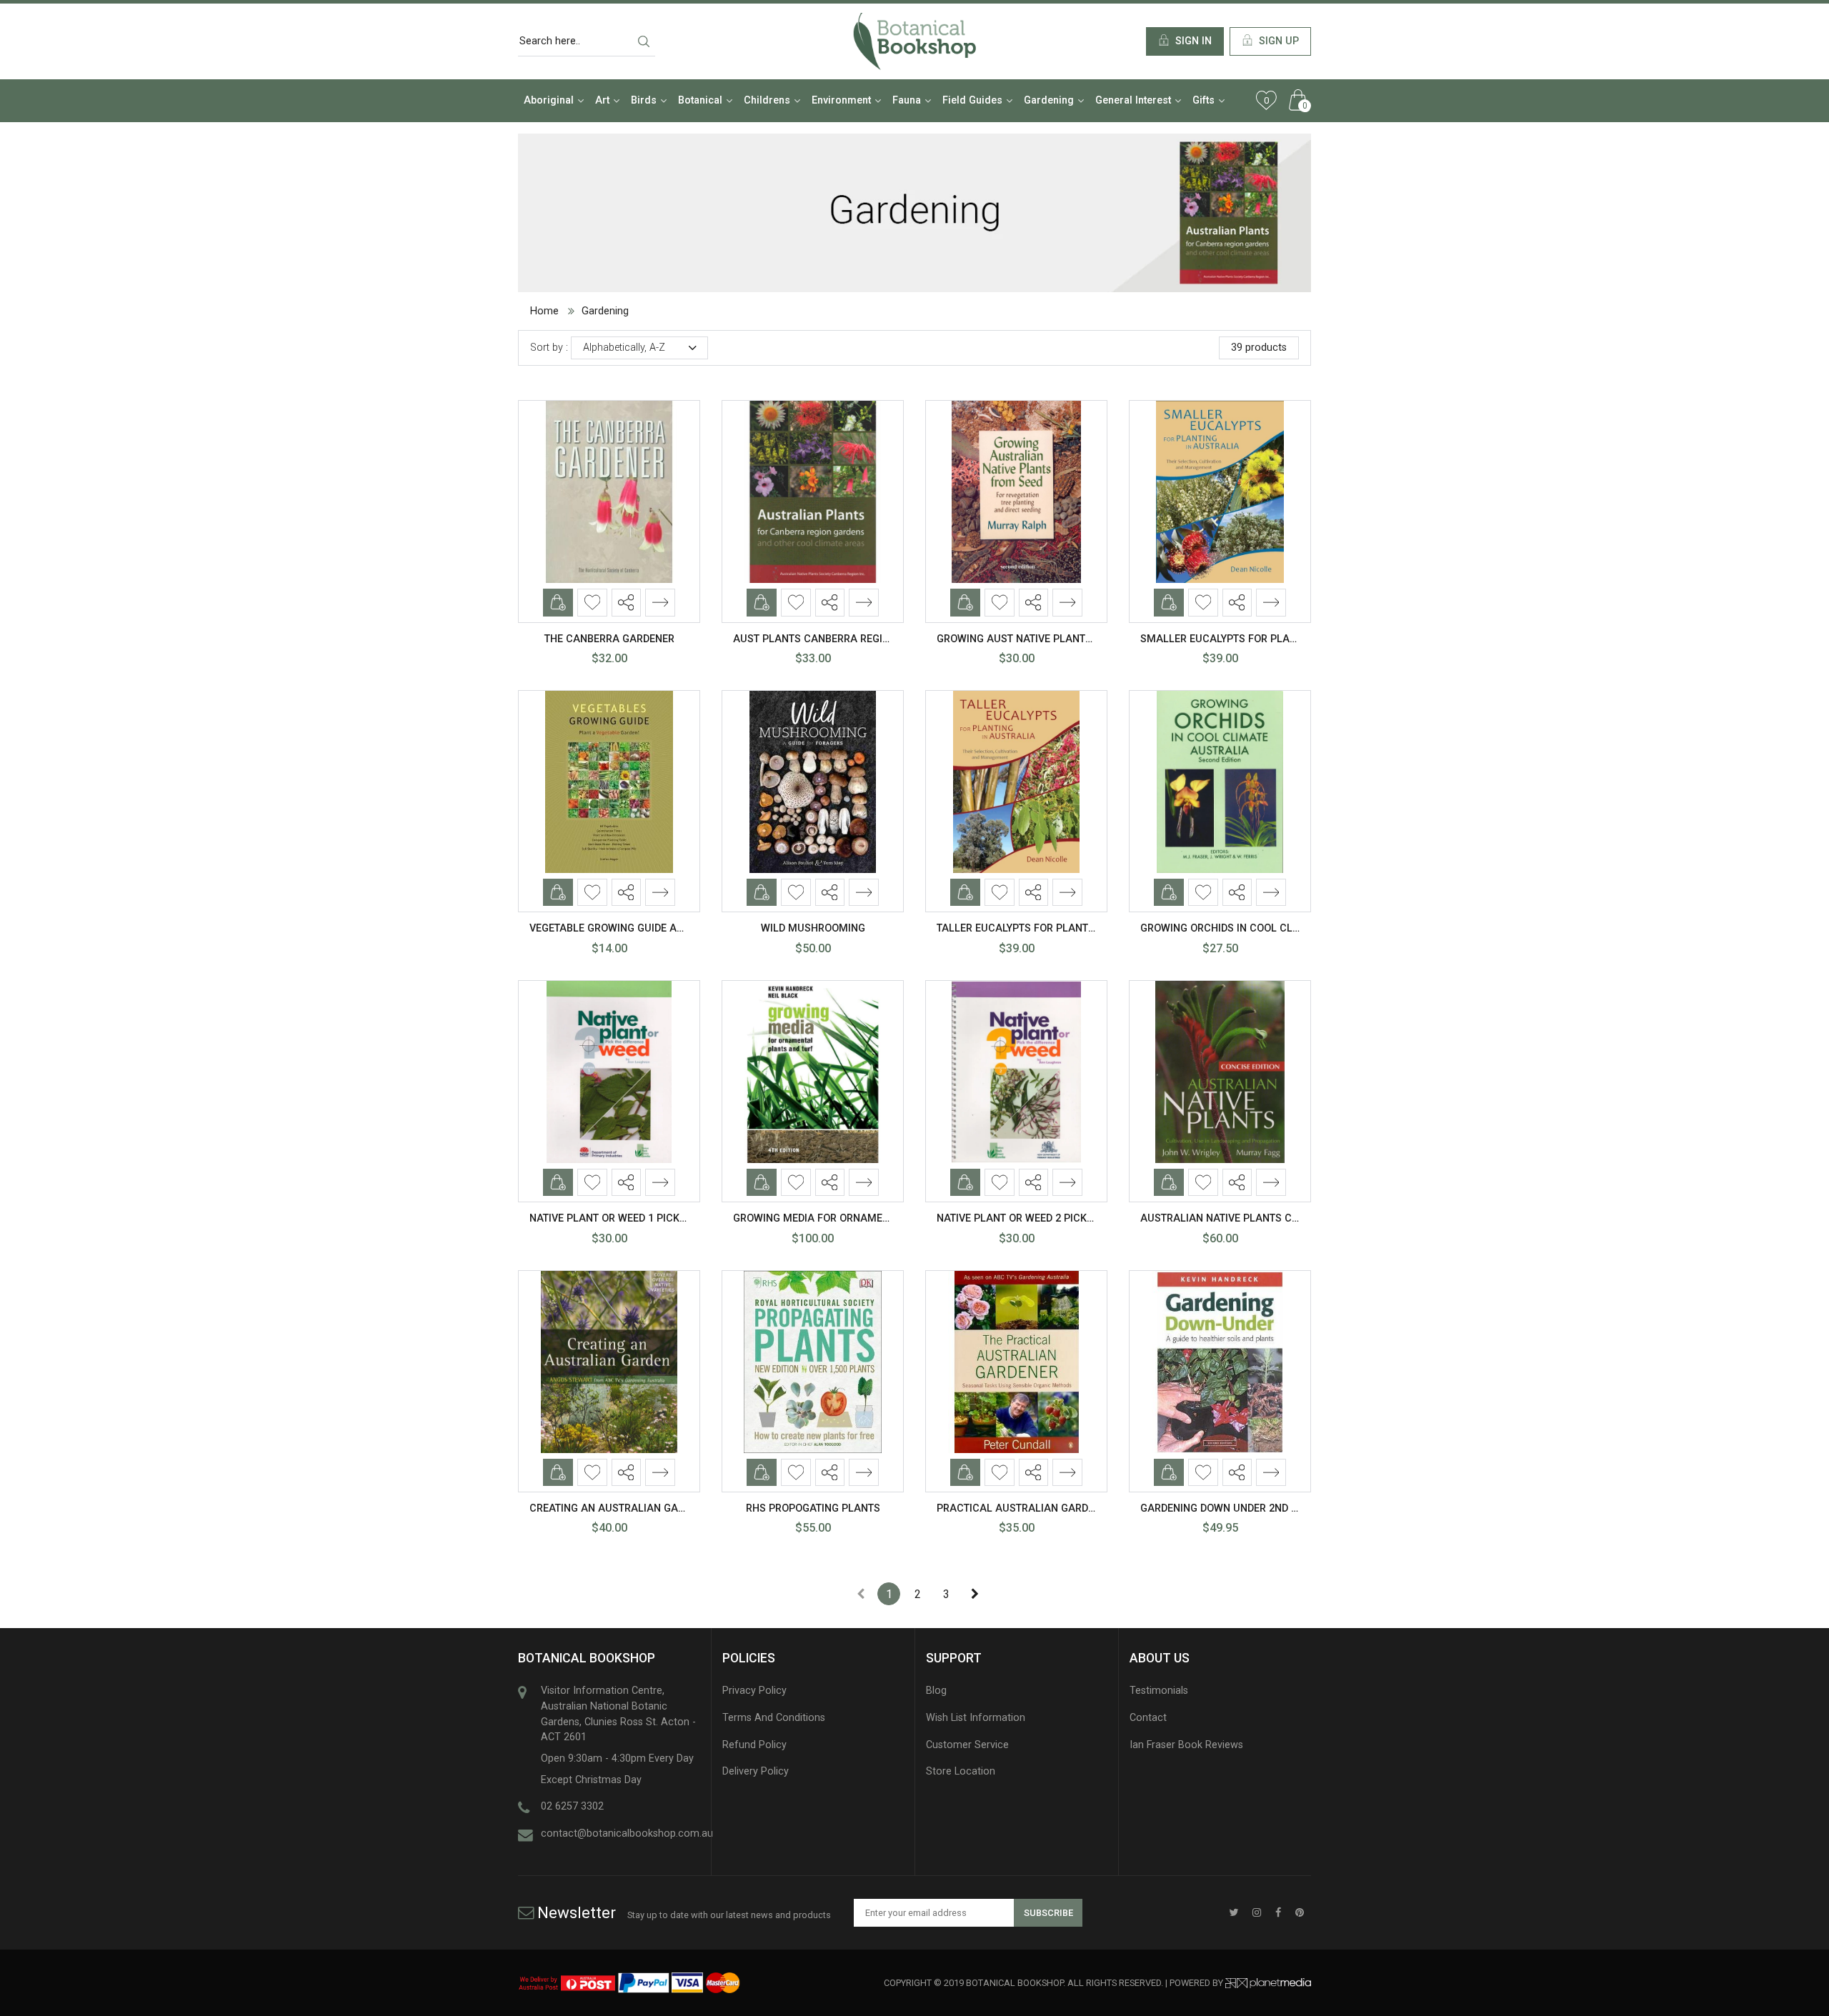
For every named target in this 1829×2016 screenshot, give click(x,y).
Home (544, 311)
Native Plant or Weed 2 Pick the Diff (1034, 1218)
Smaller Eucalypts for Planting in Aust (1251, 639)
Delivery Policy (756, 1771)
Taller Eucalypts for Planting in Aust (1042, 928)
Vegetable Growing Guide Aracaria (625, 928)
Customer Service (967, 1745)
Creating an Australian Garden (617, 1508)
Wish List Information (976, 1718)
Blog (936, 1691)
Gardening (605, 311)
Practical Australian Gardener (1025, 1508)
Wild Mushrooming (813, 928)
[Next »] (975, 1594)
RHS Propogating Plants (813, 1508)
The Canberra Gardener (609, 639)
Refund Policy (754, 1745)
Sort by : (549, 348)
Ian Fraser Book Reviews (1186, 1745)
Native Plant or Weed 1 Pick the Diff (627, 1218)
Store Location (961, 1771)
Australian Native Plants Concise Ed (1242, 1218)
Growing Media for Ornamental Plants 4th (852, 1218)
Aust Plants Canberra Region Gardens (839, 639)
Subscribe (1048, 1913)
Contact (1148, 1718)
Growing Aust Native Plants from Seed (1043, 639)
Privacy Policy (754, 1691)
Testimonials (1159, 1691)
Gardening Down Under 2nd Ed (1222, 1508)
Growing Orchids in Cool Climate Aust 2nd (1257, 928)
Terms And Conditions (774, 1718)
